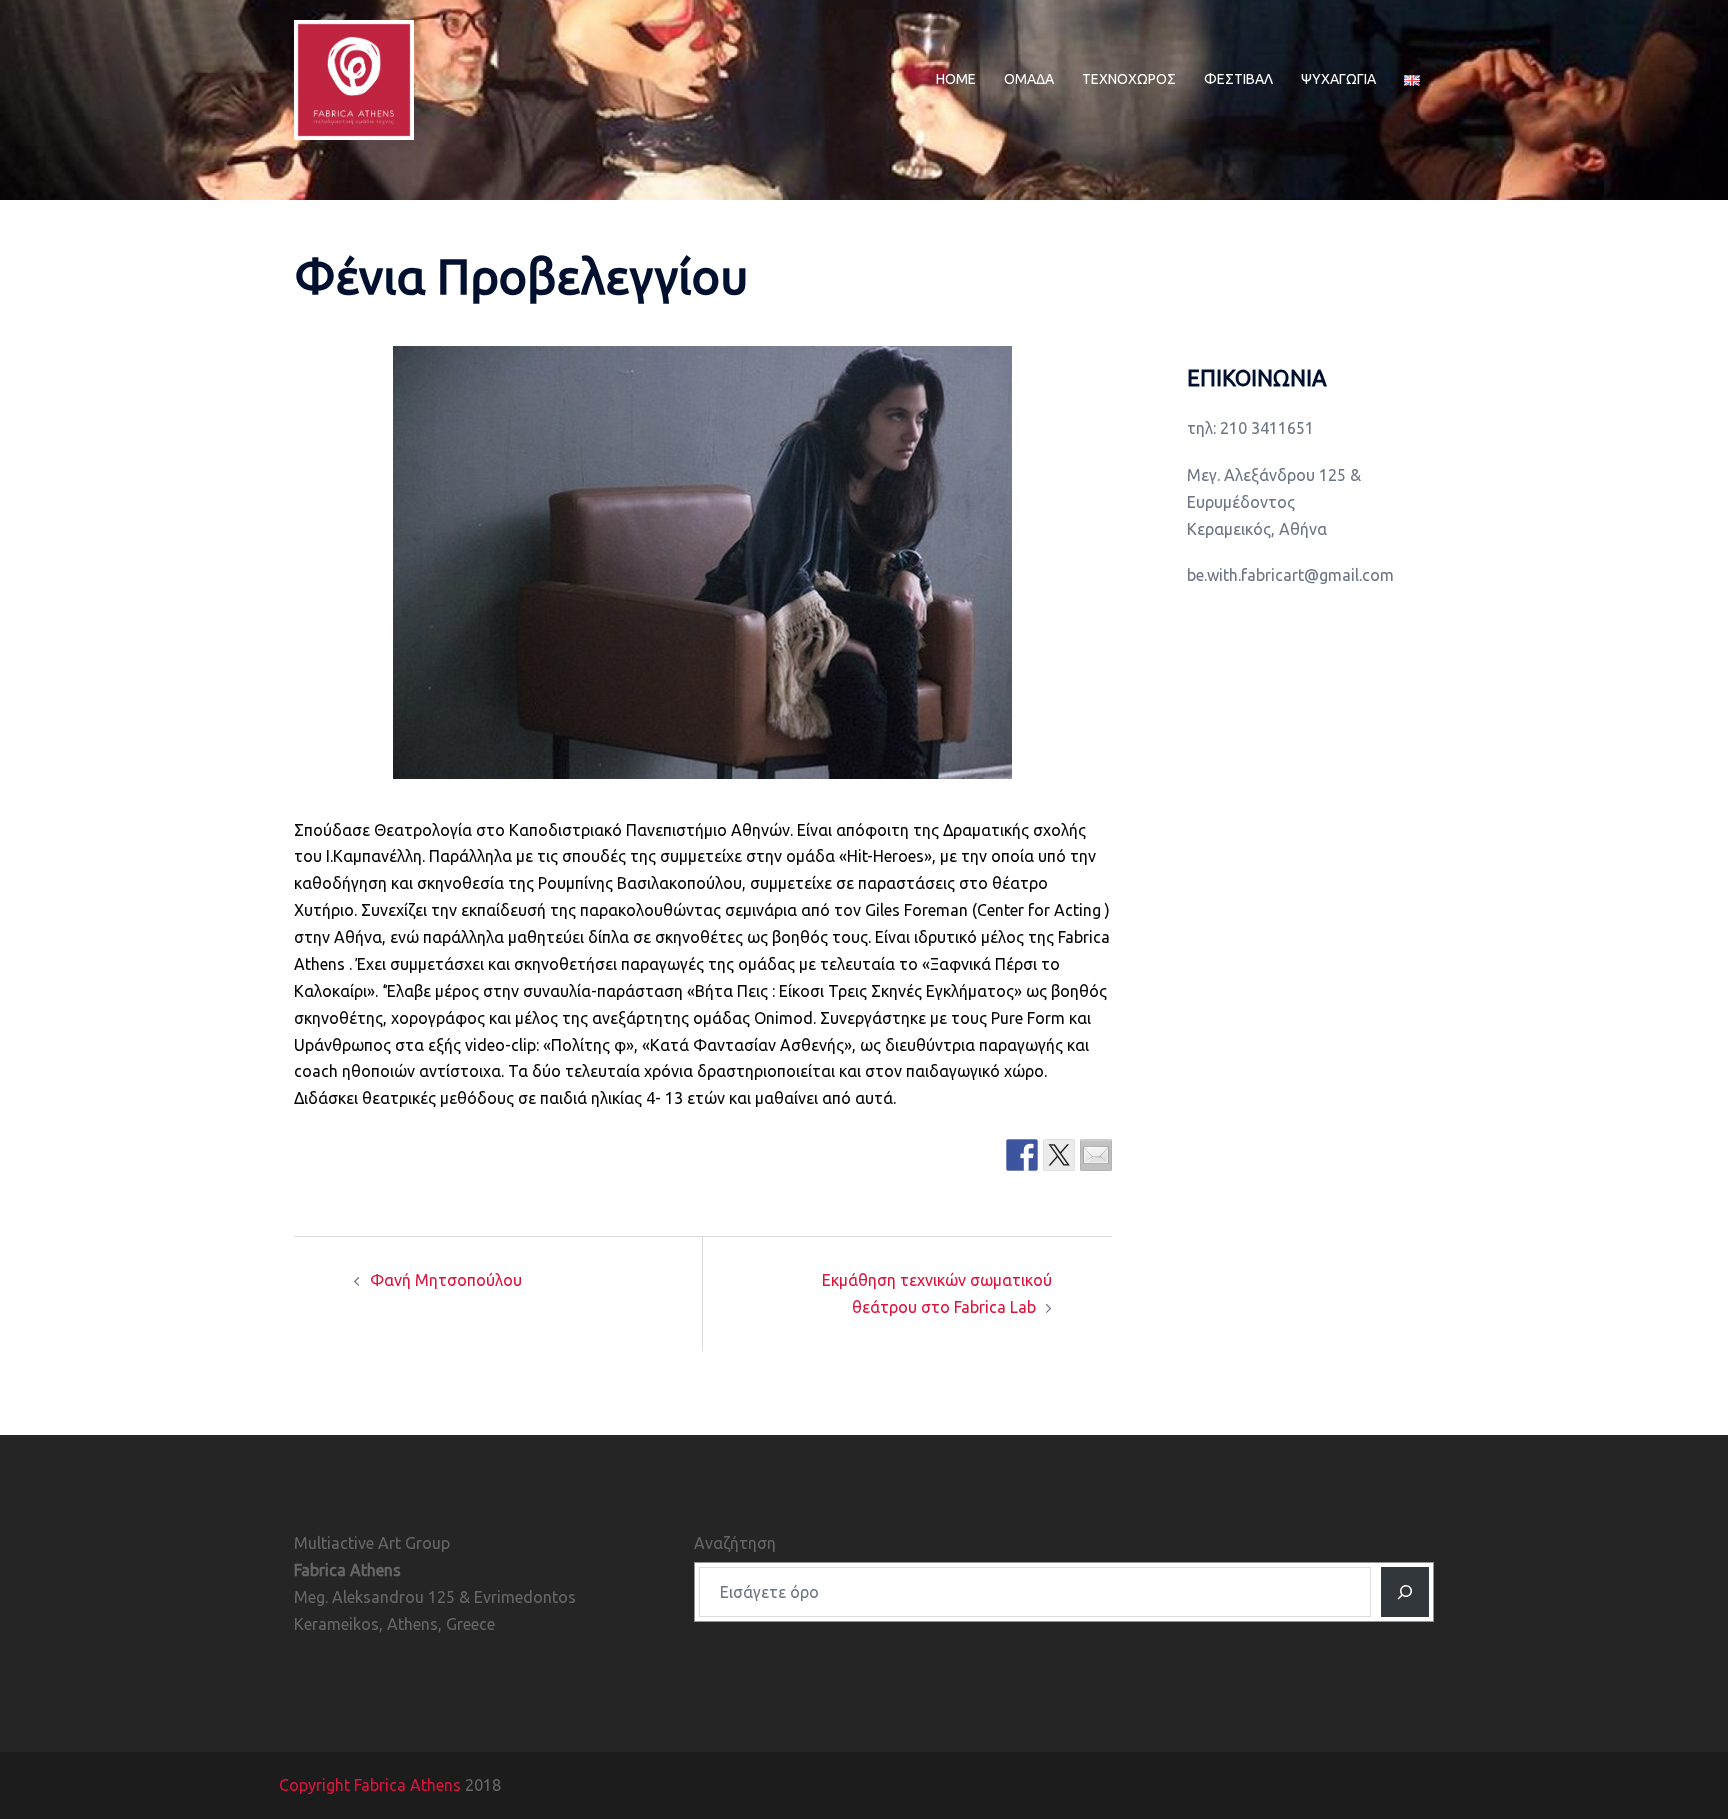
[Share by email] (1096, 1155)
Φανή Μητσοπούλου (446, 1280)
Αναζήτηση (735, 1543)
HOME (956, 79)
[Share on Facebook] (1022, 1155)
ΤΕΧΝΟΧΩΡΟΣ (1129, 79)
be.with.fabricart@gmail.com (1290, 575)
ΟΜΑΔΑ (1029, 79)
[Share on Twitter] (1059, 1155)
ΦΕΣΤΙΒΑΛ (1238, 79)
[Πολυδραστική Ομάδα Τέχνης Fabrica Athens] (354, 78)
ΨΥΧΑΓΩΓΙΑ (1338, 79)
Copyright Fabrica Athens (370, 1785)
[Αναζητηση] (1405, 1592)
